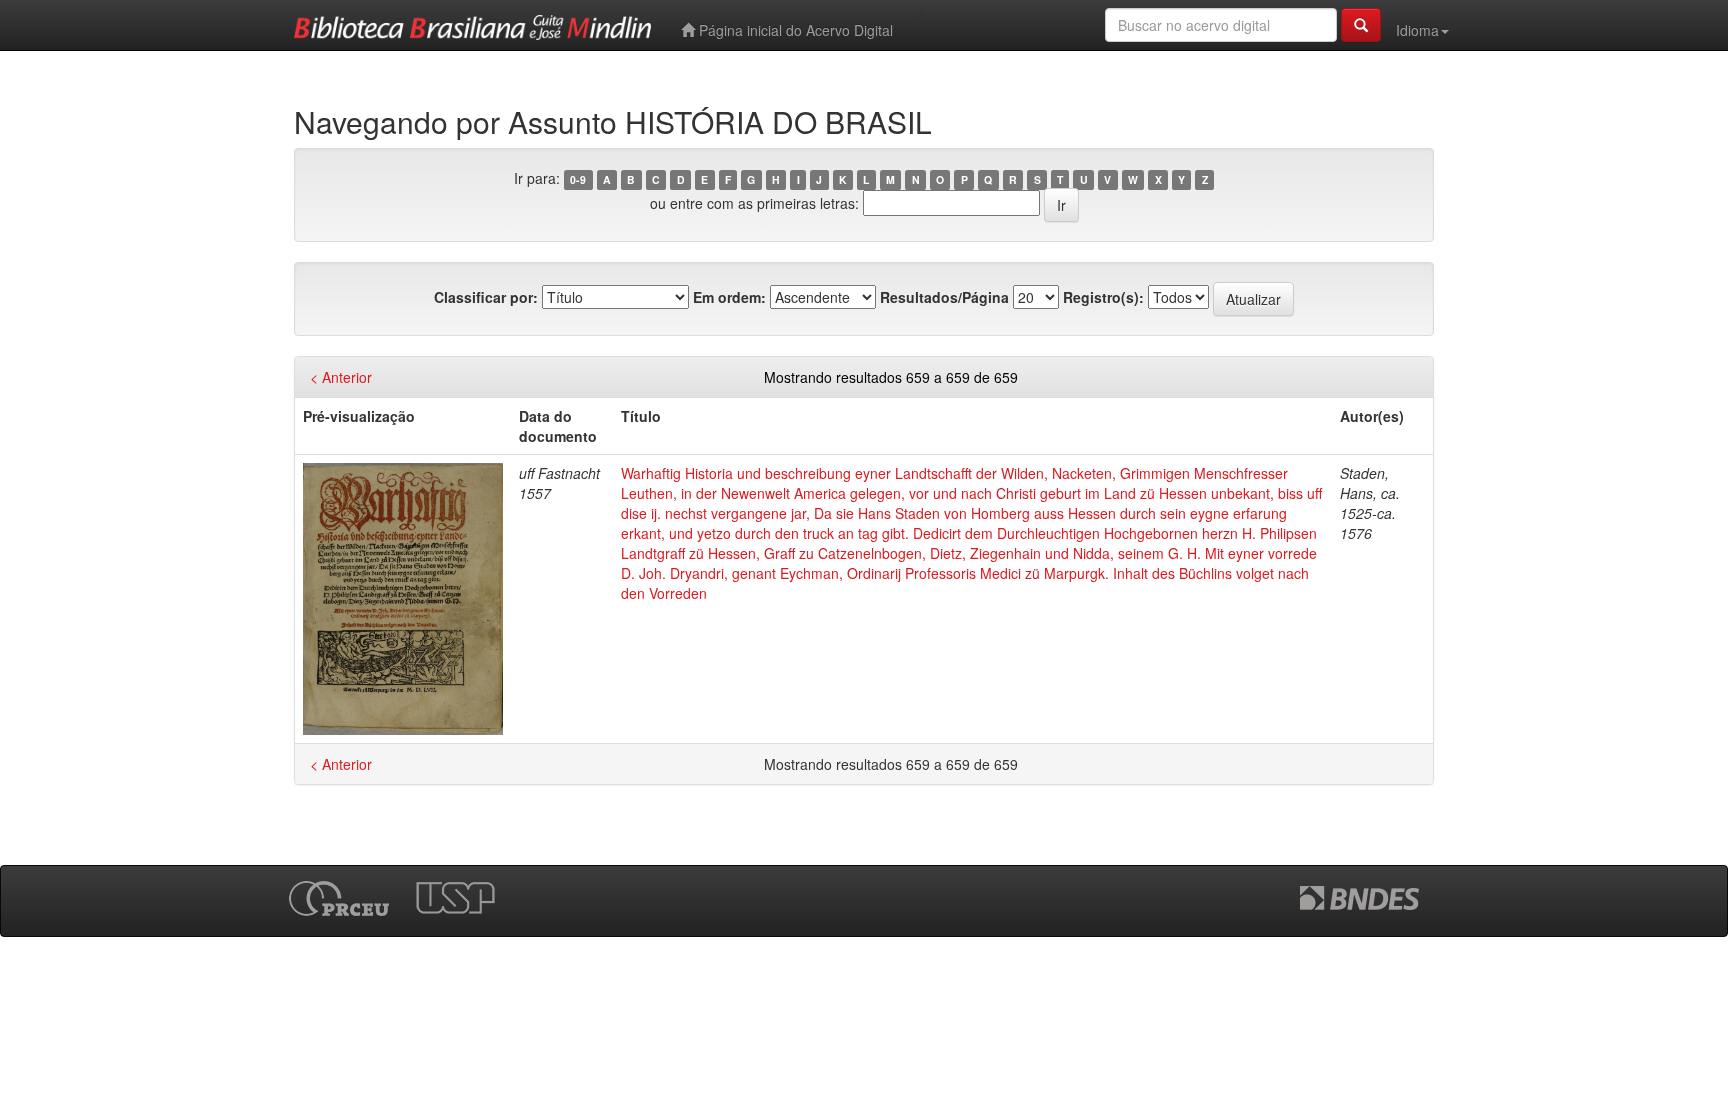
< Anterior (341, 377)
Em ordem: (729, 297)
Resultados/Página (944, 297)
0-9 (578, 179)
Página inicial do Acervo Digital (794, 30)
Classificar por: (486, 297)
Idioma (1417, 30)
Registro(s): (1103, 297)
